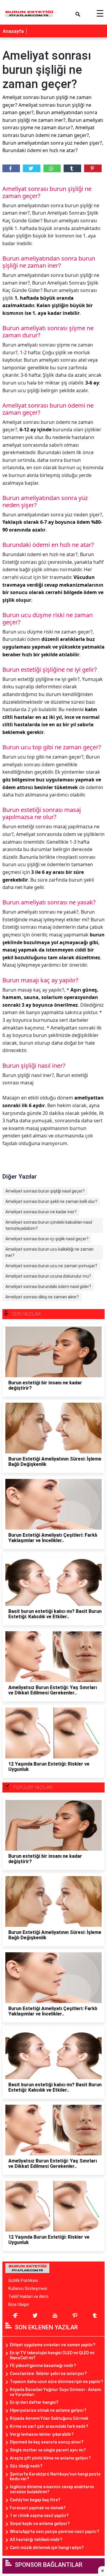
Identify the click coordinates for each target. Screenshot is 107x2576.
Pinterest (93, 168)
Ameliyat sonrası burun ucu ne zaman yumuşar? (51, 1266)
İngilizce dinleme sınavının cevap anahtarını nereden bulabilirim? (52, 2489)
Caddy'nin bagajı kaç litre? (35, 2500)
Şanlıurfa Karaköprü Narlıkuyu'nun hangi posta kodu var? (55, 2477)
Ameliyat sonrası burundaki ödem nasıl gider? (48, 1287)
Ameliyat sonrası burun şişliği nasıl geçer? (45, 1191)
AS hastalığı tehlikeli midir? (36, 2540)
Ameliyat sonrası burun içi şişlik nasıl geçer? (47, 1239)
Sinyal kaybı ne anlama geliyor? (40, 2524)
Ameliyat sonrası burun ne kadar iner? (41, 1212)
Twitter (32, 168)
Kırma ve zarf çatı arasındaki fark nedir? (49, 2426)
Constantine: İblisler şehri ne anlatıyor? (48, 2374)
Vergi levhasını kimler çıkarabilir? (42, 2434)
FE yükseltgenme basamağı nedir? (43, 2366)
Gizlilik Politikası (23, 2280)
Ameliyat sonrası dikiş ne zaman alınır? (42, 1297)
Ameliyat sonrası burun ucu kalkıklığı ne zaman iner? (49, 1252)
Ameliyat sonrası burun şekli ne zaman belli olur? (51, 1201)
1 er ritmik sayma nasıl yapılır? (39, 2516)
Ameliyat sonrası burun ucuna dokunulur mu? (48, 1276)
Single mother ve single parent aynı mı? (48, 2450)
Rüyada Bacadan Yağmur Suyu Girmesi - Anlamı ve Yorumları (56, 2392)
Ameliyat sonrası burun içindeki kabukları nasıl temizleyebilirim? (49, 1225)
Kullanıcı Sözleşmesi (28, 2288)
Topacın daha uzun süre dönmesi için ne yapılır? (56, 2382)
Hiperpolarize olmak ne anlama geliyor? (48, 2410)
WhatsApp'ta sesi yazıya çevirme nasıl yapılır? (55, 2532)
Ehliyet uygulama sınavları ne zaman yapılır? (53, 2345)
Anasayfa (13, 31)
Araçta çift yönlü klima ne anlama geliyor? (50, 2458)
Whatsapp (52, 168)
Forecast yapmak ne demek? (38, 2508)
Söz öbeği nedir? (26, 2466)
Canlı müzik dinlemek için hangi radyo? (47, 2548)
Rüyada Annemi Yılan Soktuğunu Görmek (49, 2418)
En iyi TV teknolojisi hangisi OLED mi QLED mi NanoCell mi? (52, 2355)
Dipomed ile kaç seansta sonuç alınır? (47, 2442)
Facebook (11, 168)
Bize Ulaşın (19, 2304)
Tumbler (72, 168)
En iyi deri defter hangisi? (34, 2402)
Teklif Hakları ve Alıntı (28, 2296)
